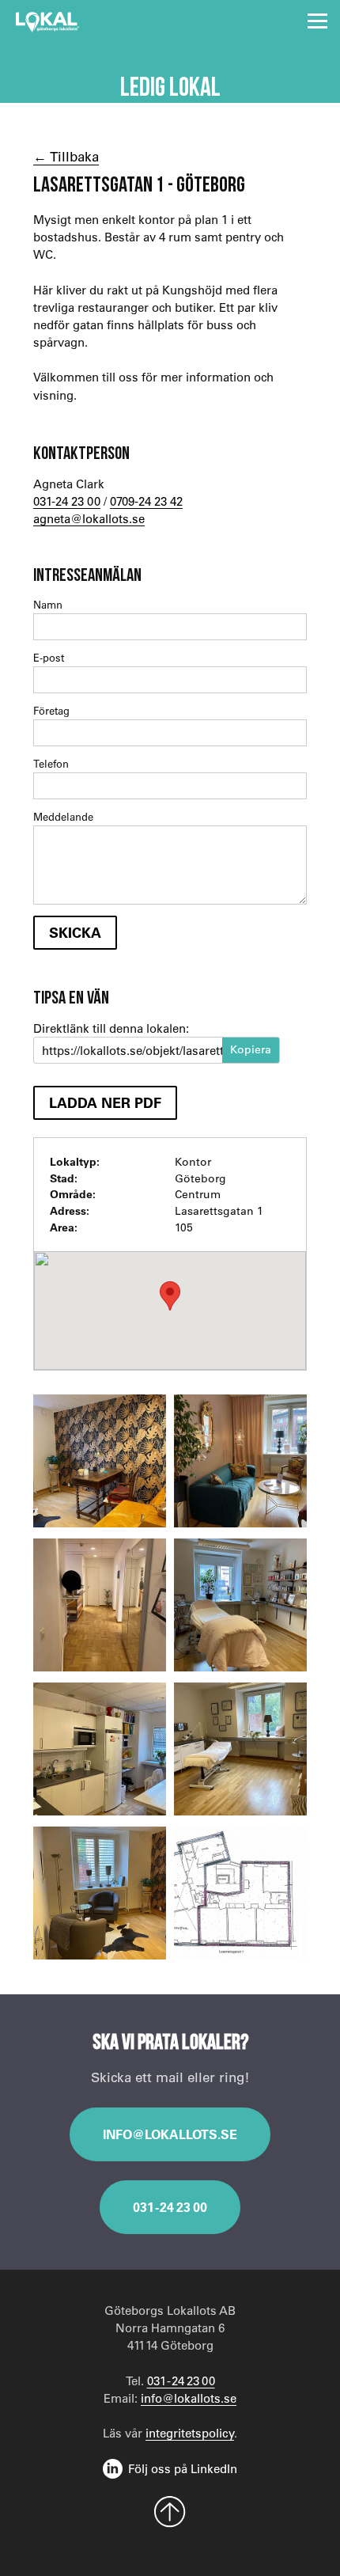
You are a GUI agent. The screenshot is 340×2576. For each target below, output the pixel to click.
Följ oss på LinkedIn (183, 2468)
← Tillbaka (66, 156)
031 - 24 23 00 (170, 2207)
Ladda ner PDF (105, 1102)
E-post (49, 657)
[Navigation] (317, 21)
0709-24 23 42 (146, 501)
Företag (51, 710)
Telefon (51, 763)
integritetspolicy (190, 2433)
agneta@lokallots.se (89, 518)
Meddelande (63, 816)
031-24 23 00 (67, 501)
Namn (48, 604)
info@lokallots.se (170, 2134)
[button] (170, 1296)
